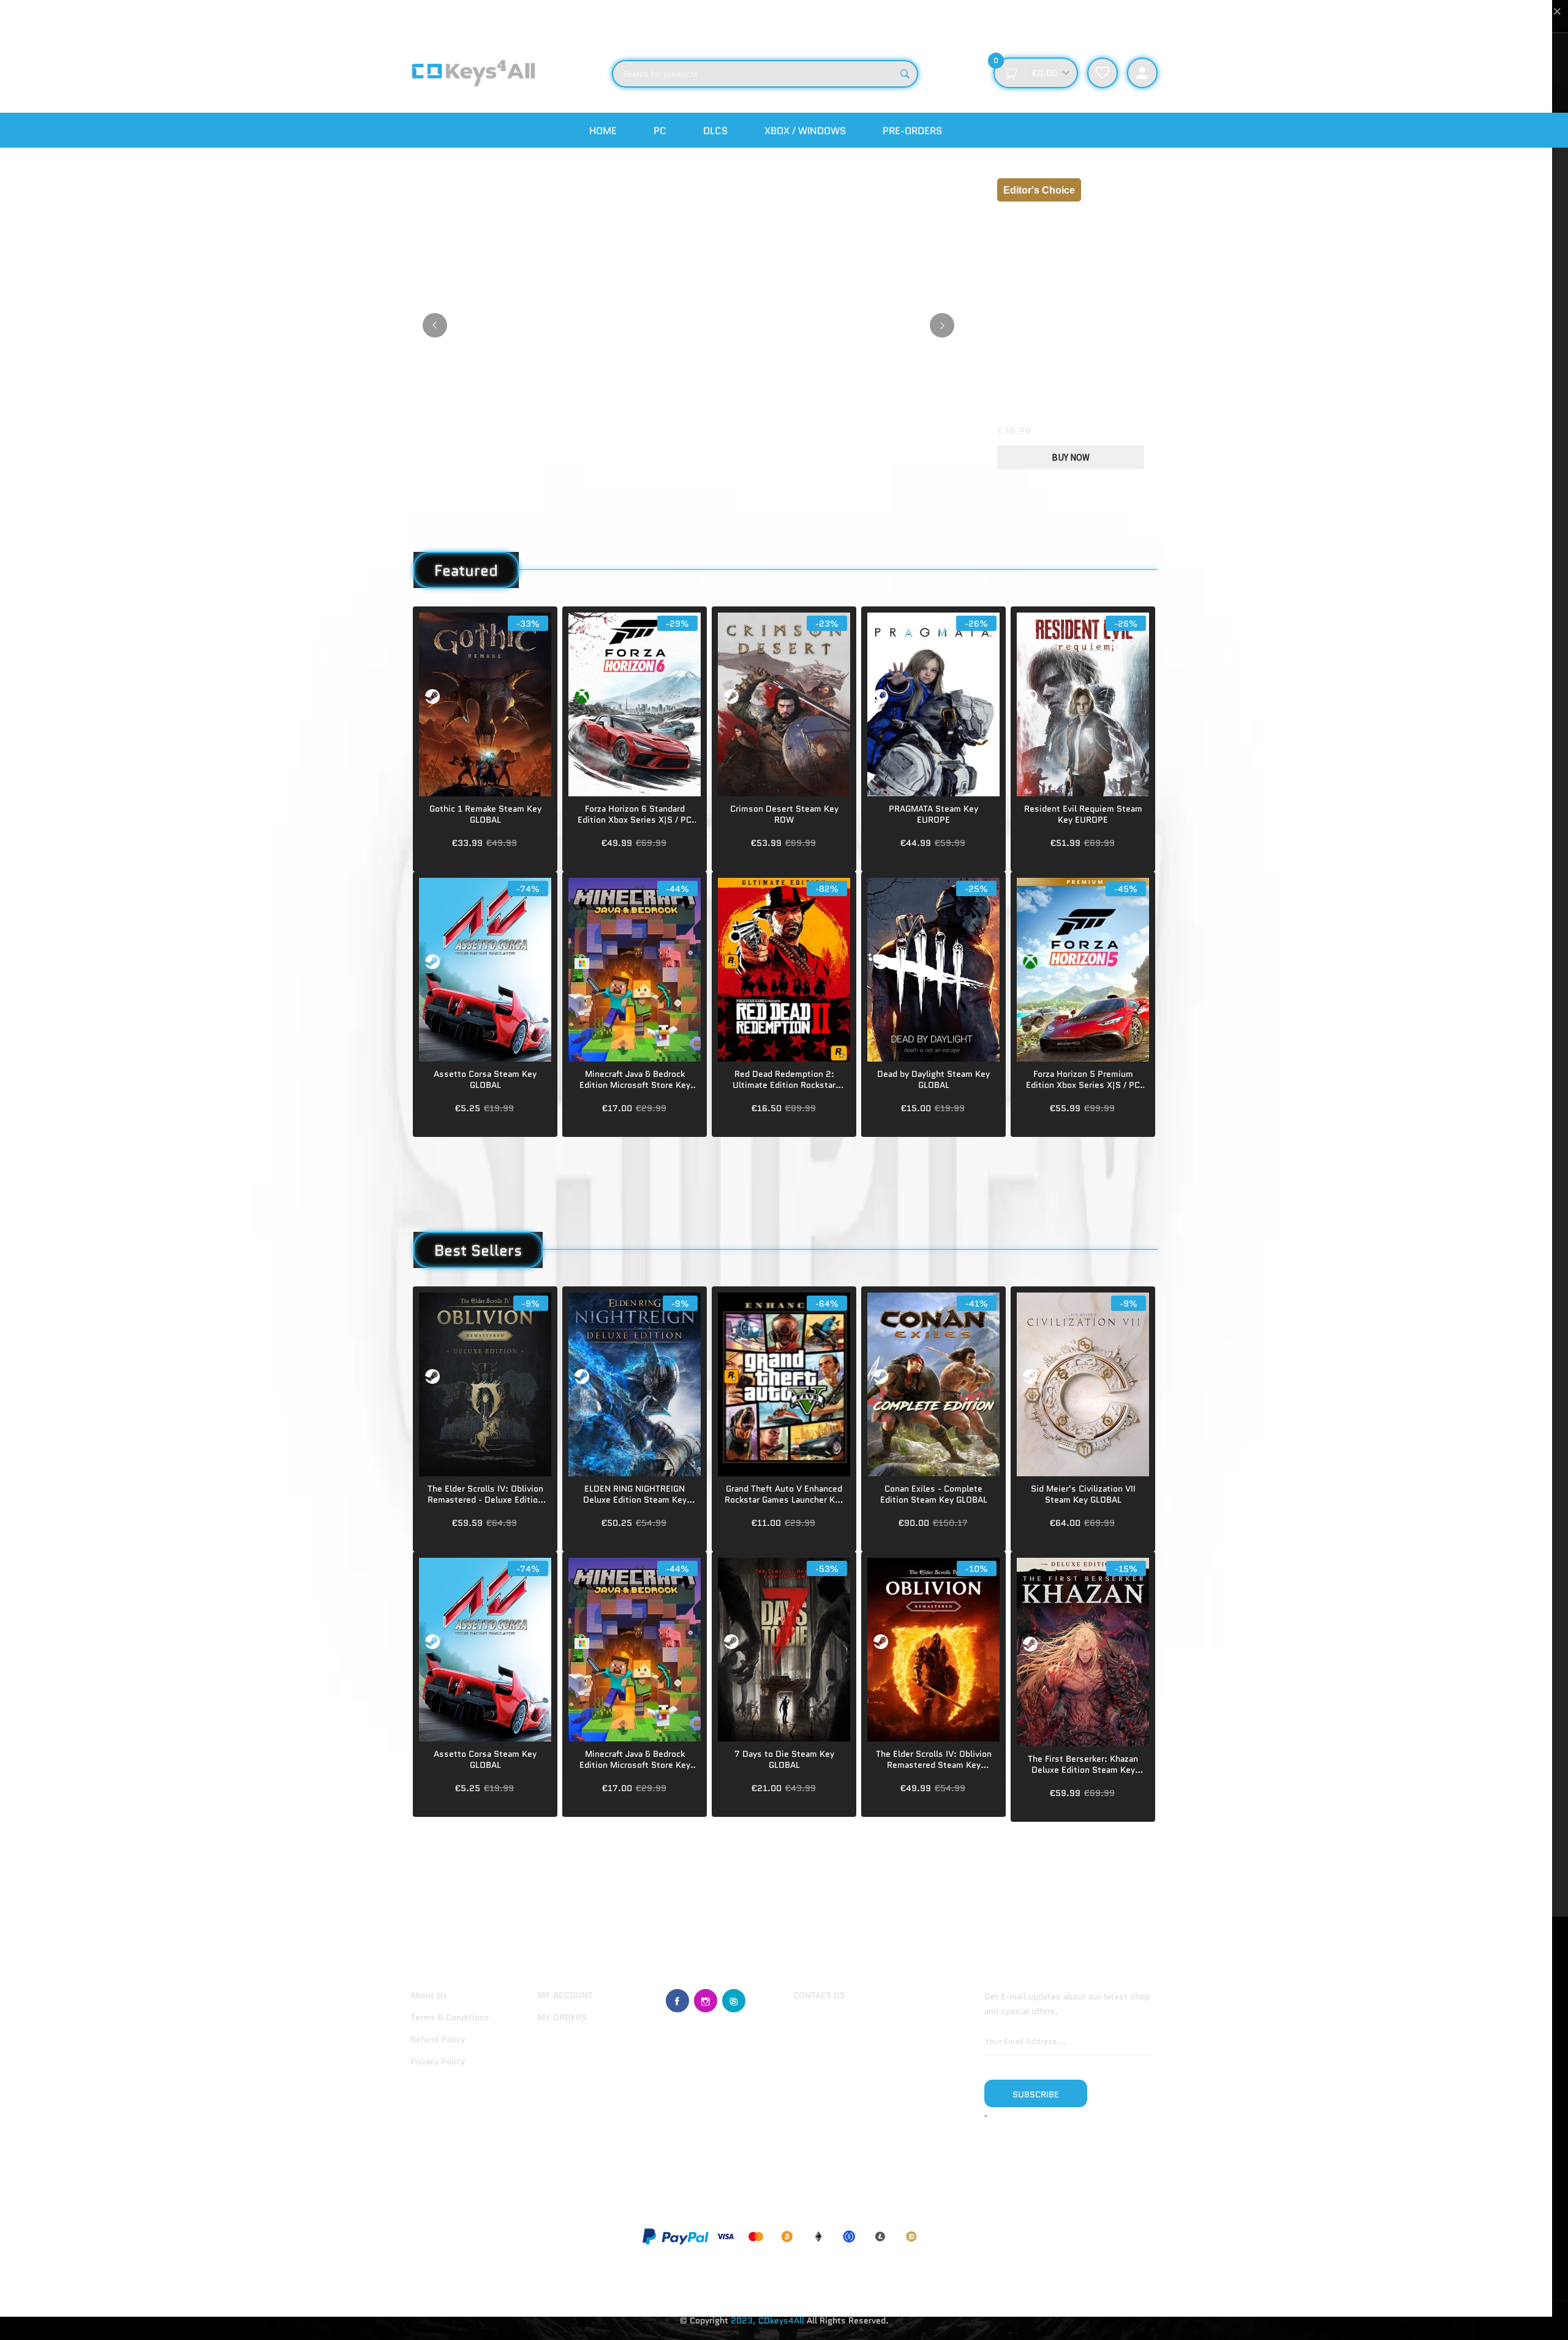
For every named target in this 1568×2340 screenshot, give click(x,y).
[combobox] (765, 74)
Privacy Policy (438, 2061)
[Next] (942, 325)
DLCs (715, 131)
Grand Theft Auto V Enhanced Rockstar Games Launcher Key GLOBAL (784, 1494)
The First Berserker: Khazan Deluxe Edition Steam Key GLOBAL (1083, 1764)
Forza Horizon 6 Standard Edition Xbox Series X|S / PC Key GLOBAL (635, 814)
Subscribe (1036, 2094)
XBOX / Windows (805, 131)
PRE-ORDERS (912, 131)
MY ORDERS (562, 2017)
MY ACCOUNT (565, 1995)
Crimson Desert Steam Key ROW (784, 814)
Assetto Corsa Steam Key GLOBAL (485, 1079)
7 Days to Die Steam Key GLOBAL (784, 1759)
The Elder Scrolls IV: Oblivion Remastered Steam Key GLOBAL (934, 1759)
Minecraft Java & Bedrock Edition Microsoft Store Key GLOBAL (635, 1079)
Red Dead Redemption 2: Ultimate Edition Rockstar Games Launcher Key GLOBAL (784, 1079)
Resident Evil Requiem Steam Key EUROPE (1083, 814)
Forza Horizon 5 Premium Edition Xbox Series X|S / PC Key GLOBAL (1083, 1079)
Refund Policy (438, 2039)
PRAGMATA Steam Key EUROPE (933, 814)
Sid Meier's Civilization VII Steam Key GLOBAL (1083, 1494)
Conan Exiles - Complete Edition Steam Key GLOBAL (934, 1494)
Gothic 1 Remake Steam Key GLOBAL (485, 814)
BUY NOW (1071, 457)
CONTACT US (819, 1995)
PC (660, 131)
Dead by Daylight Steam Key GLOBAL (933, 1079)
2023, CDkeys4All (767, 2320)
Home (603, 131)
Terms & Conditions (450, 2017)
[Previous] (435, 325)
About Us (429, 1995)
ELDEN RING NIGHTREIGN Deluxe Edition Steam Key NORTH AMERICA (635, 1494)
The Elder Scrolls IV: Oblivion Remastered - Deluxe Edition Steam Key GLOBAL (485, 1494)
